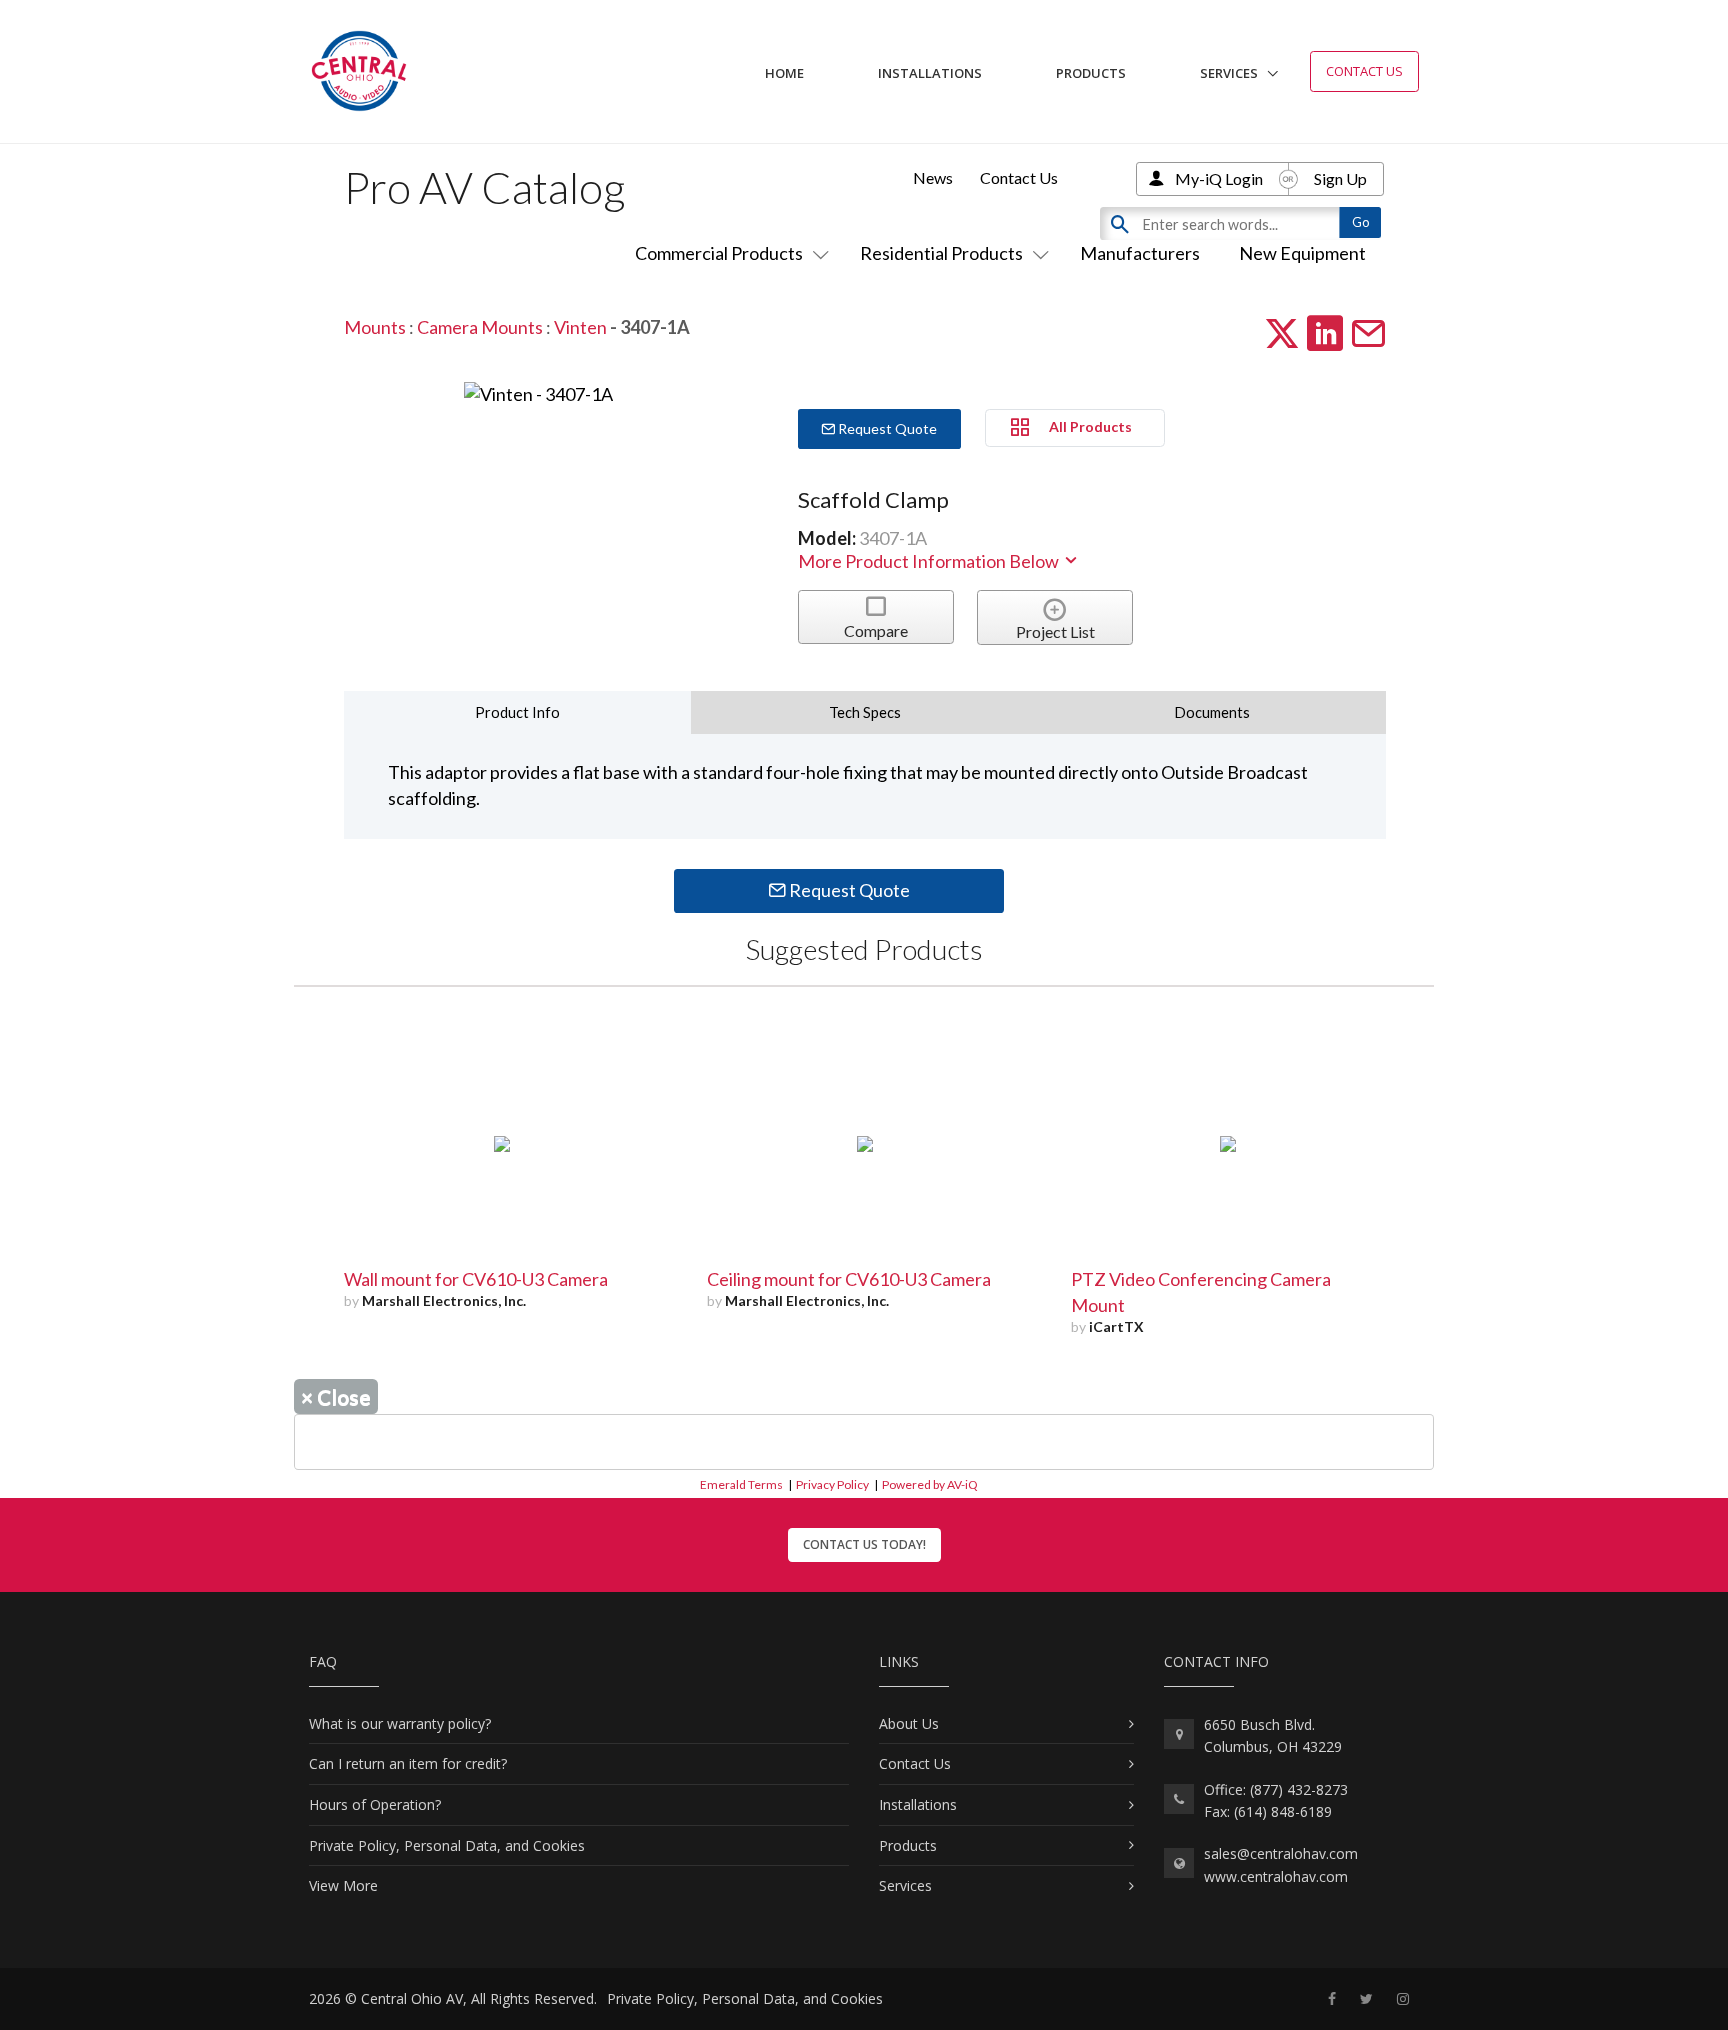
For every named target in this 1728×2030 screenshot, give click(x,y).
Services (1229, 73)
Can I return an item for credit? (408, 1763)
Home (784, 73)
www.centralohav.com (1276, 1876)
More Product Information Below (930, 561)
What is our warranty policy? (400, 1723)
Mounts (375, 327)
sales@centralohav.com (1281, 1853)
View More (343, 1885)
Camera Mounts (480, 327)
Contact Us (1364, 71)
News (933, 177)
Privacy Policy (832, 1484)
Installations (930, 73)
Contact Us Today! (864, 1544)
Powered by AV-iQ (930, 1484)
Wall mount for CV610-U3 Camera (476, 1279)
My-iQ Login (1219, 178)
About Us (909, 1723)
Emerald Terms (741, 1484)
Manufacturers (1140, 253)
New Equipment (1302, 253)
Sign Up (1340, 178)
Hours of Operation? (375, 1804)
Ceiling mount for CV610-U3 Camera (849, 1279)
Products (1091, 73)
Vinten (580, 327)
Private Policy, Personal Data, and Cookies (447, 1845)
